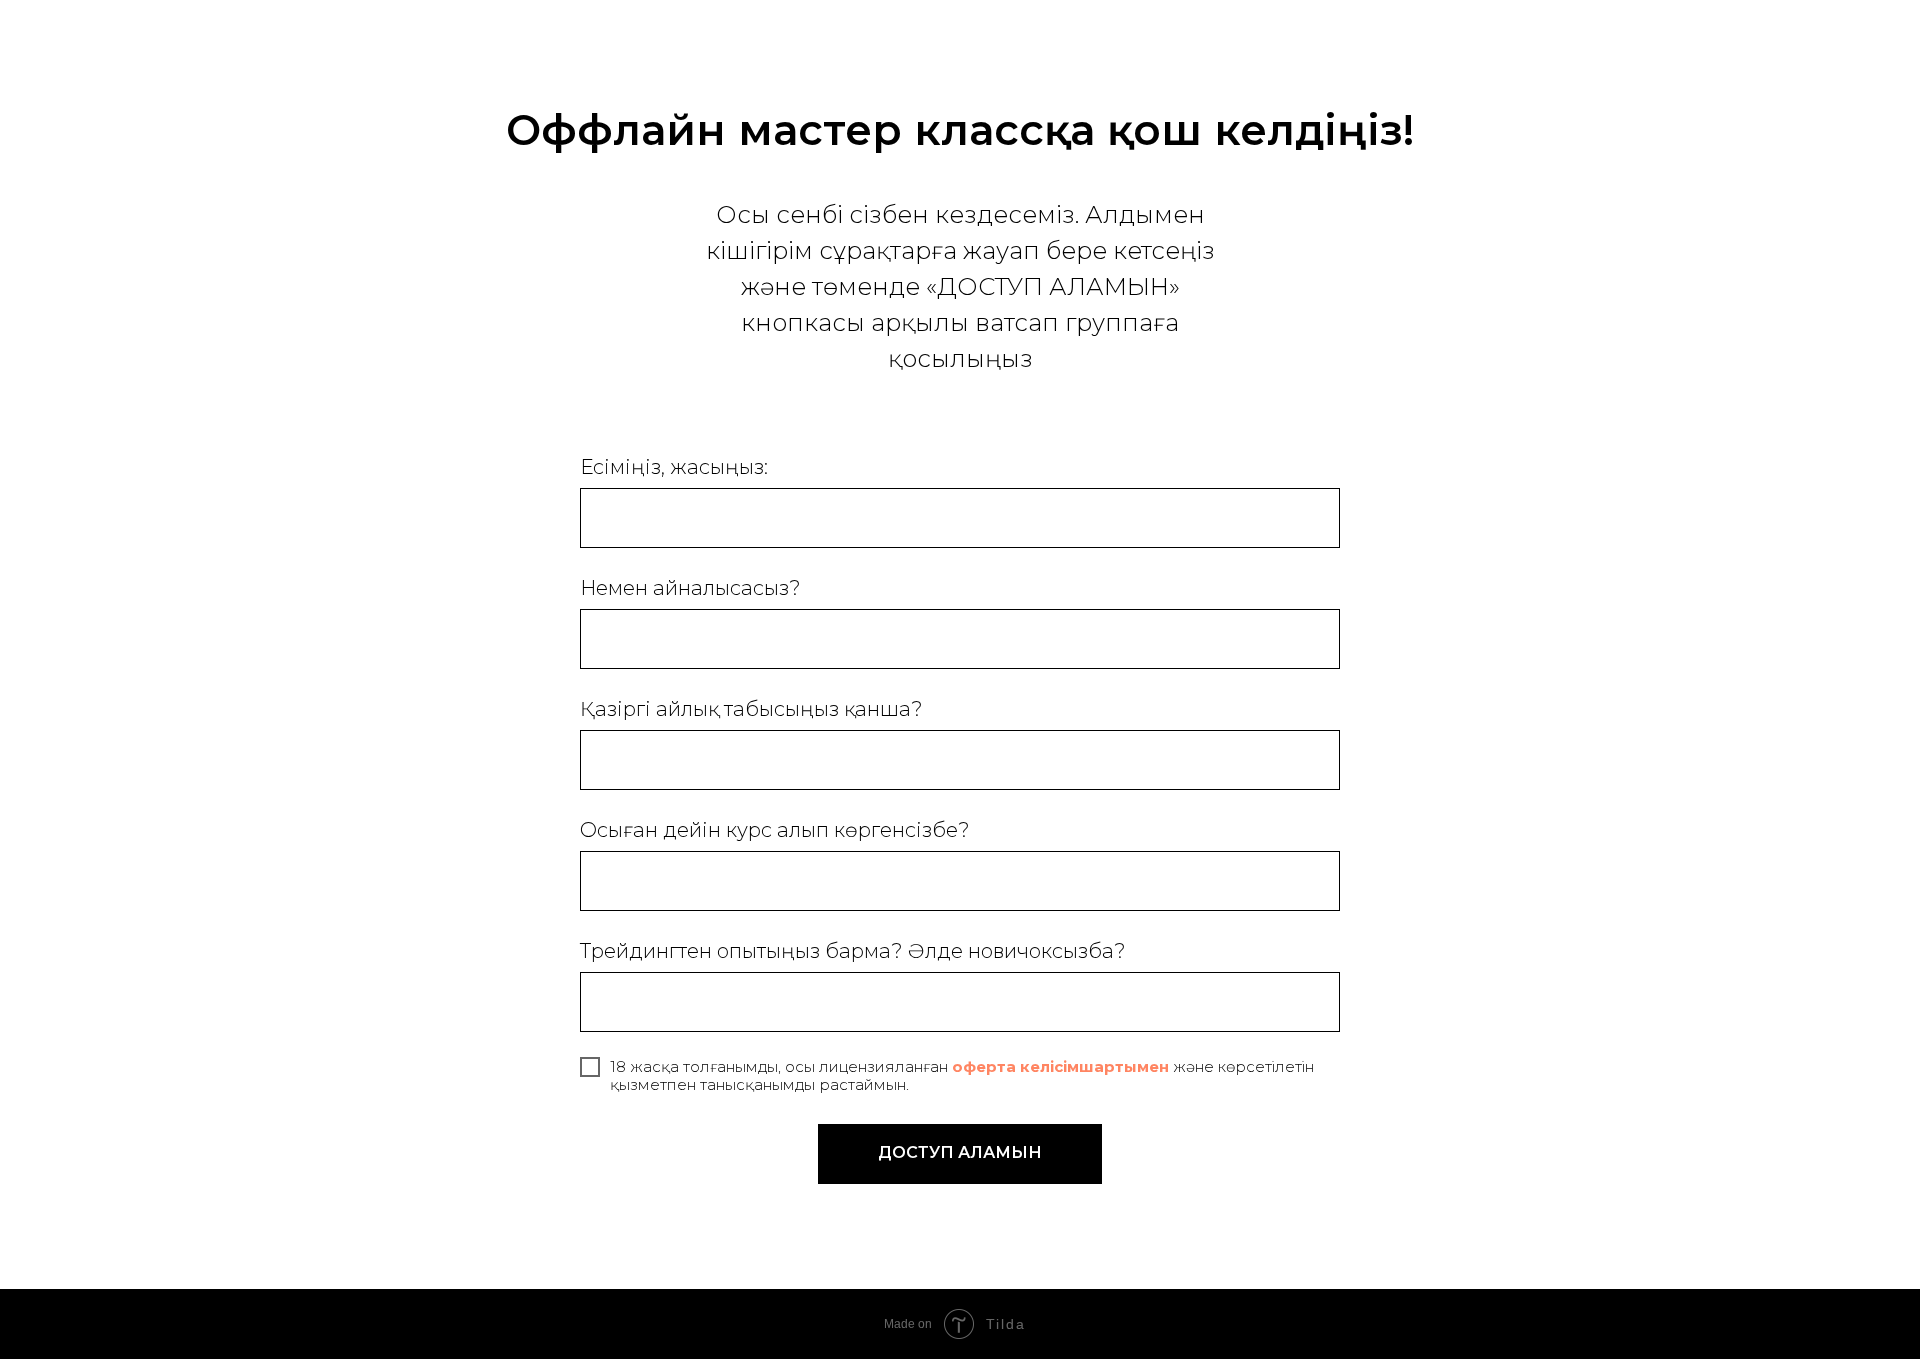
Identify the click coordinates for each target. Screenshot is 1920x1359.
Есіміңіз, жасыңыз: (674, 467)
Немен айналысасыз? (690, 588)
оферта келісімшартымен (1058, 1066)
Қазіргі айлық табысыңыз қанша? (751, 709)
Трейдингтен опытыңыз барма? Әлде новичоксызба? (853, 951)
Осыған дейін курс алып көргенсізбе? (775, 830)
